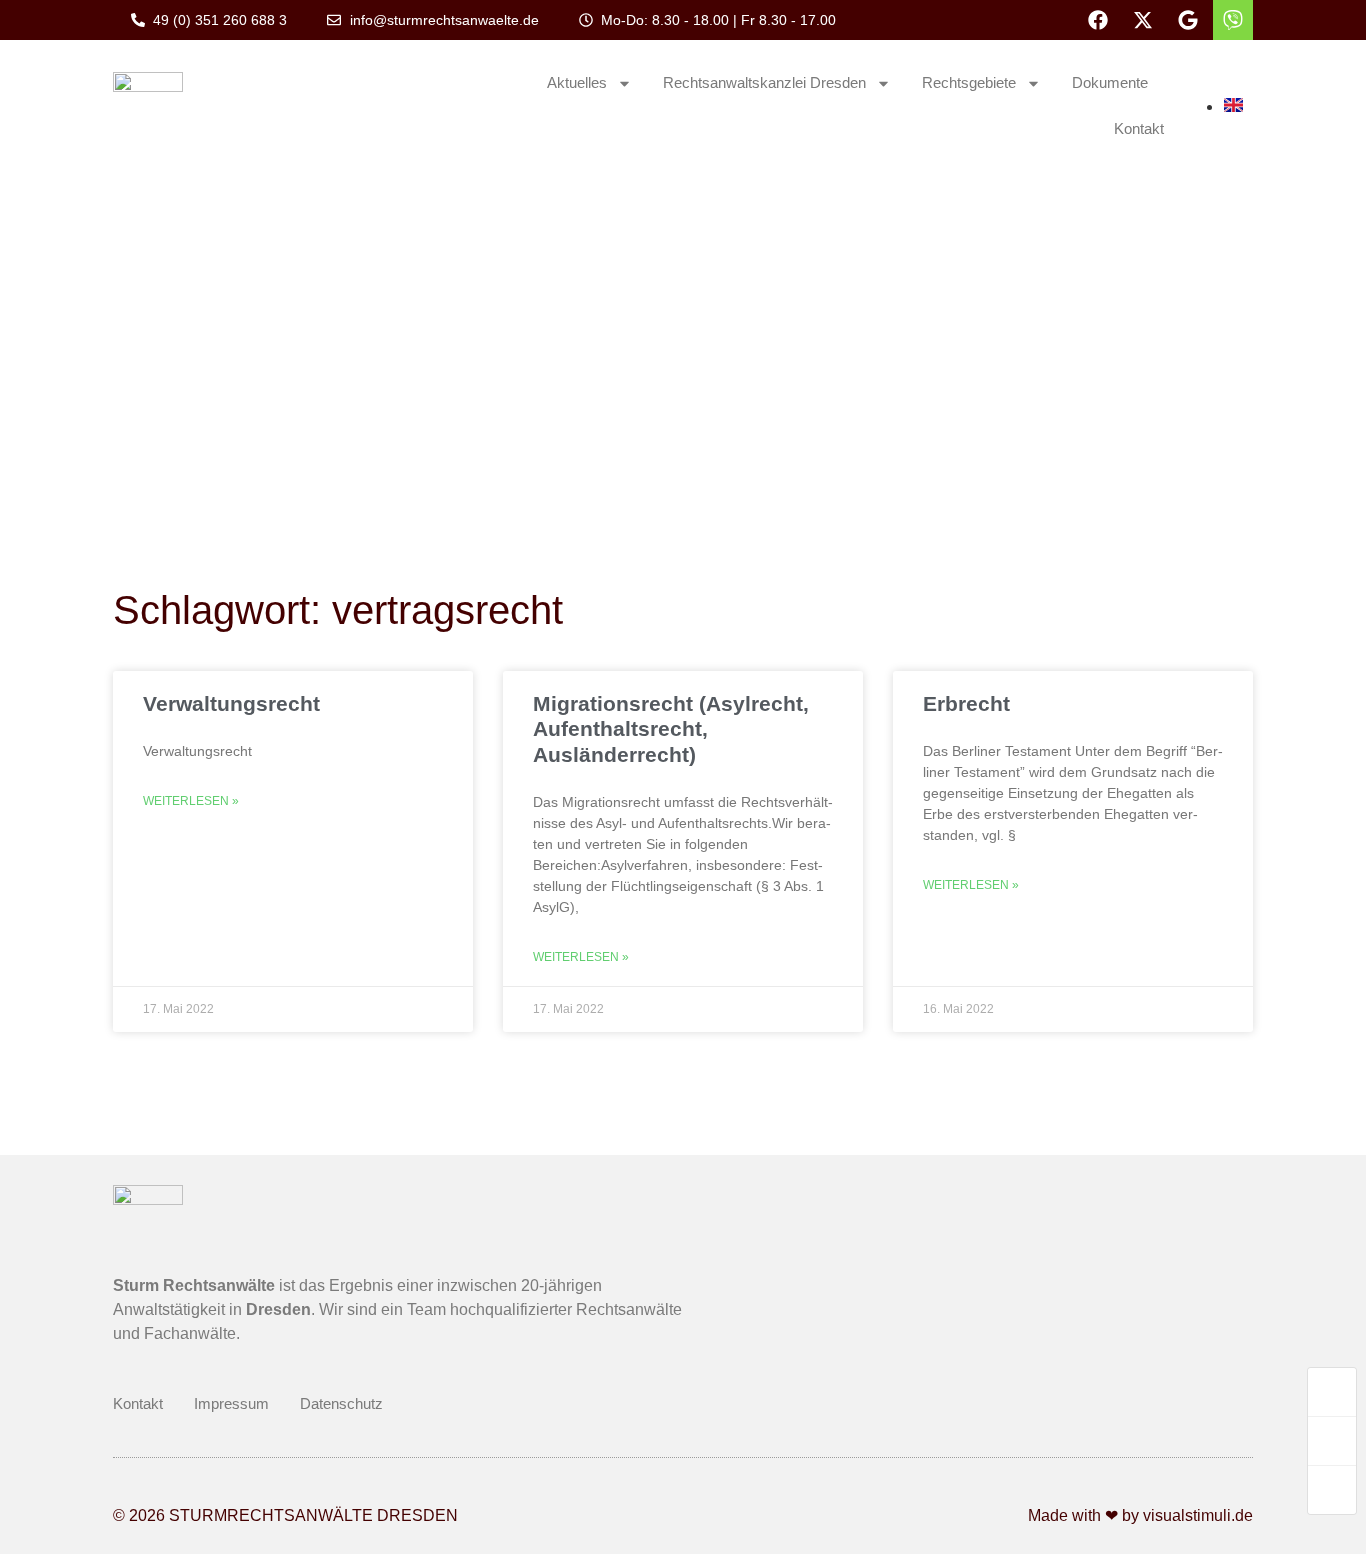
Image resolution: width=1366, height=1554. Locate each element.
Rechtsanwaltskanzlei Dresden (764, 82)
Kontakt (1139, 128)
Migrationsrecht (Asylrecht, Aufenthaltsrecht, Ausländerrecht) (671, 728)
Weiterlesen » (191, 801)
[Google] (1188, 20)
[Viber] (1233, 20)
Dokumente (1110, 82)
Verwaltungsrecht (231, 703)
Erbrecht (966, 703)
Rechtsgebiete (969, 82)
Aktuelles (577, 82)
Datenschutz (341, 1403)
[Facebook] (1098, 20)
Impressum (231, 1403)
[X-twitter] (1143, 20)
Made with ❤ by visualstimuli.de (1140, 1515)
